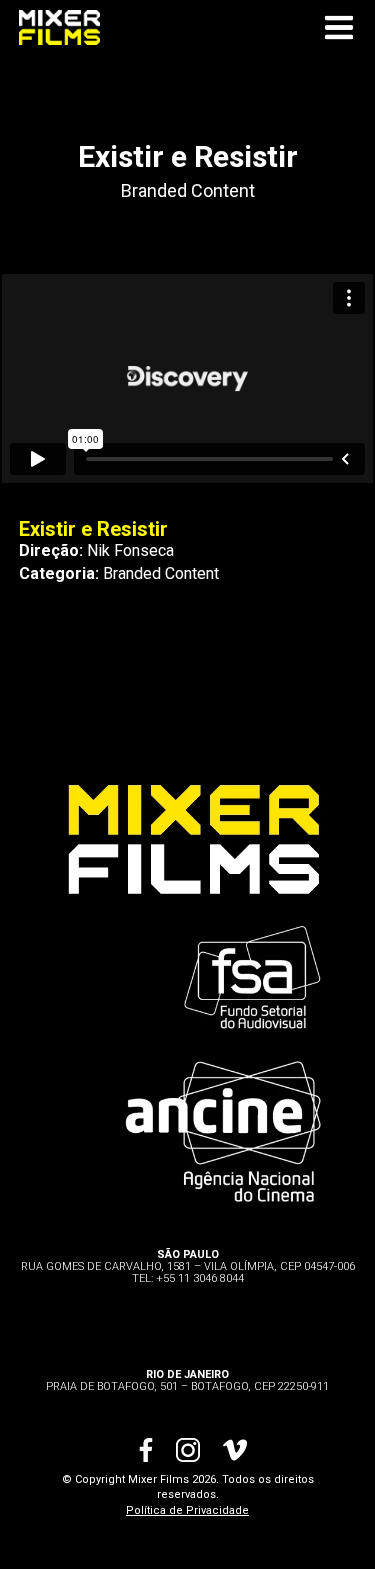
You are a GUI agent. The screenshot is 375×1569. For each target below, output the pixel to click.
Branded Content (188, 190)
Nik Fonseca (130, 550)
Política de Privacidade (187, 1510)
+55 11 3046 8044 (200, 1278)
